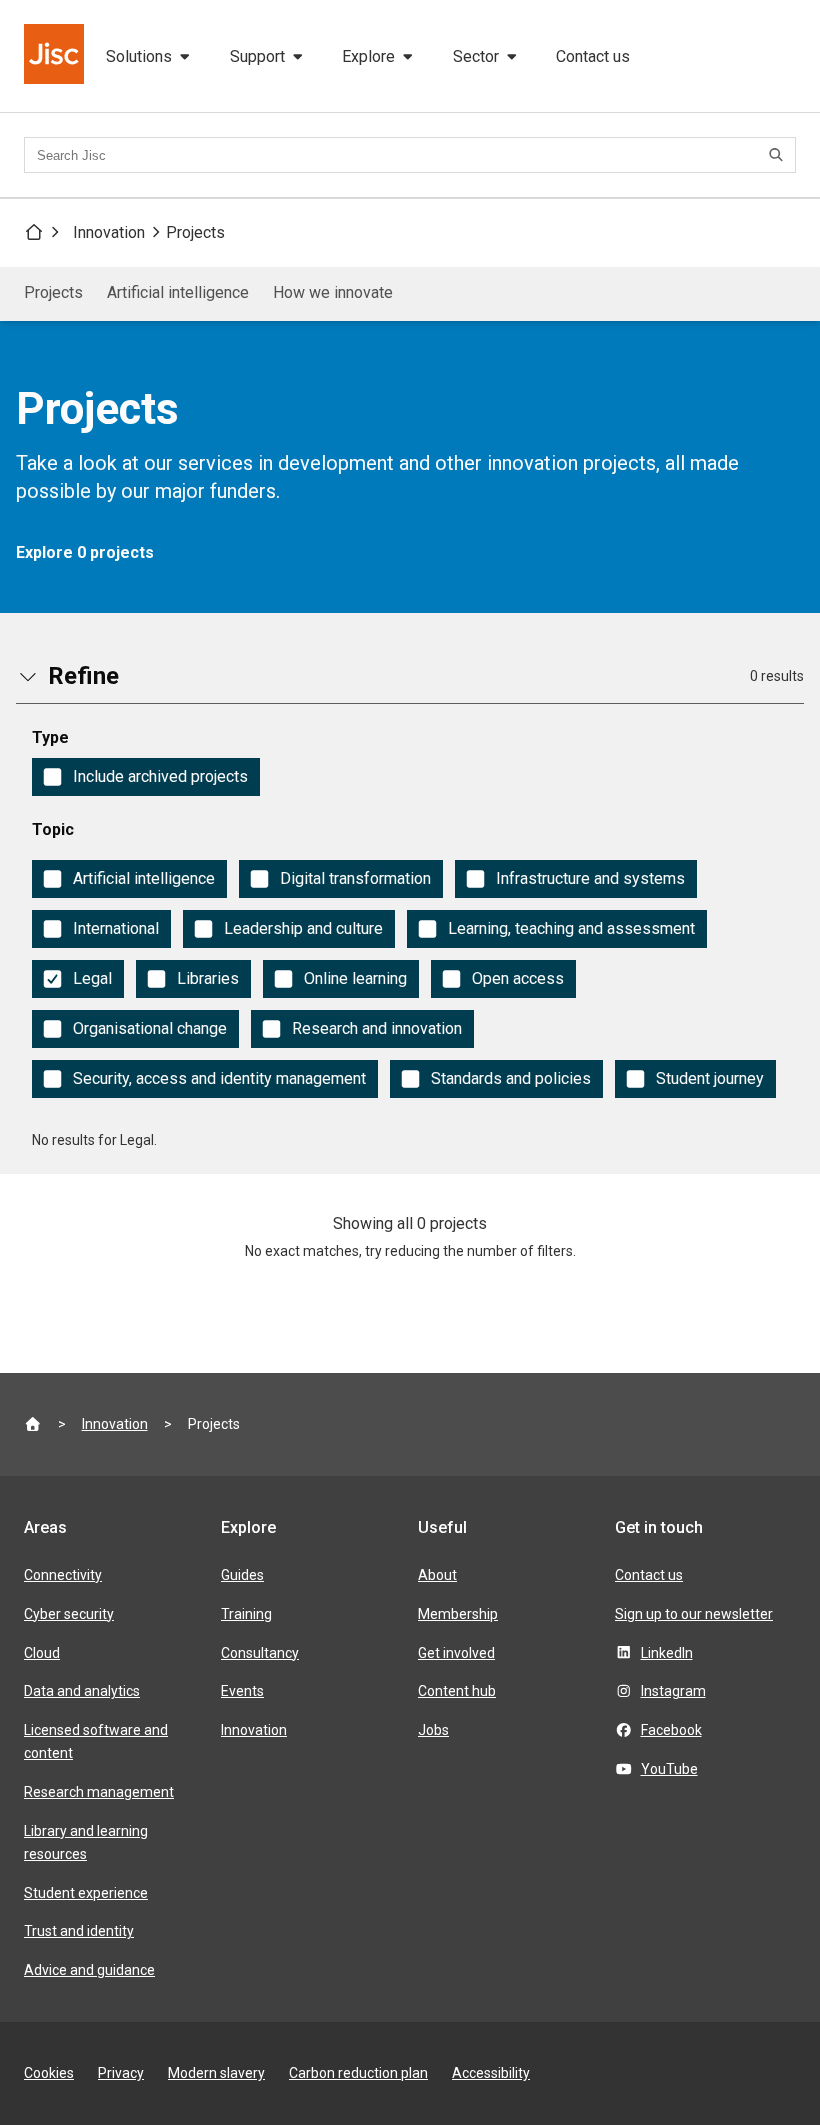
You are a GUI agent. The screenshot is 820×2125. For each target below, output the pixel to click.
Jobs (433, 1730)
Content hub (457, 1691)
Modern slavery (216, 2073)
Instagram (673, 1691)
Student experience (86, 1893)
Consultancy (260, 1653)
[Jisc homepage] (56, 56)
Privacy (121, 2073)
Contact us (593, 56)
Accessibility (491, 2073)
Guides (242, 1575)
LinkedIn (667, 1653)
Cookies (49, 2073)
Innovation (109, 232)
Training (246, 1614)
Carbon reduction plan (358, 2073)
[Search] (779, 155)
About (437, 1575)
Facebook (671, 1730)
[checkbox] (146, 777)
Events (242, 1691)
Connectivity (63, 1575)
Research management (99, 1792)
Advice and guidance (89, 1970)
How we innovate (333, 292)
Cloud (42, 1653)
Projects (195, 232)
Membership (458, 1614)
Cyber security (69, 1614)
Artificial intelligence (178, 292)
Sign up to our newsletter (694, 1614)
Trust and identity (79, 1931)
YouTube (669, 1769)
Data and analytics (82, 1691)
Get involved (456, 1653)
